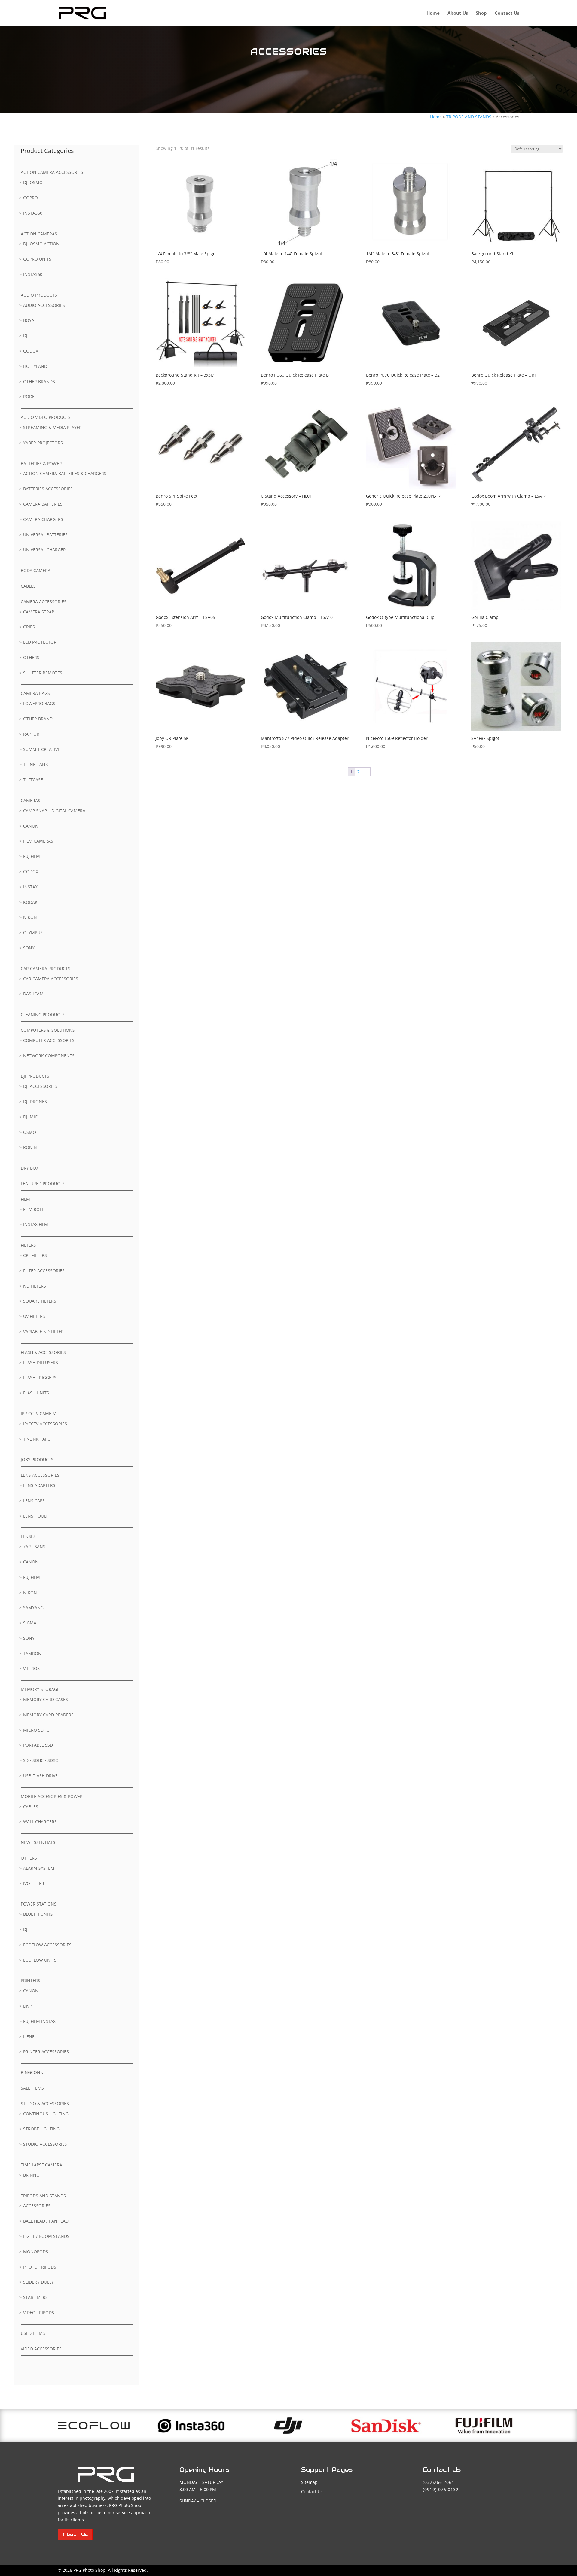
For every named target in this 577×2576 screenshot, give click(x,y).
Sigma (30, 1623)
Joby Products (37, 1459)
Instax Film (36, 1224)
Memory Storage (40, 1689)
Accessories (37, 2206)
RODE (29, 397)
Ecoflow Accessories (47, 1945)
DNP (27, 2006)
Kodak (30, 902)
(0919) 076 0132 (441, 2489)
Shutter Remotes (43, 673)
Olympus (33, 932)
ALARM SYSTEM (39, 1868)
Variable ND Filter (43, 1332)
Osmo (30, 1132)
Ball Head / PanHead (46, 2221)
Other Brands (39, 381)
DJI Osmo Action (41, 244)
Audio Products (39, 295)
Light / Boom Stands (46, 2236)
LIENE (29, 2037)
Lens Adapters (39, 1485)
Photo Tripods (40, 2267)
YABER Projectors (43, 443)
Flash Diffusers (41, 1362)
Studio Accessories (45, 2144)
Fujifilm (32, 856)
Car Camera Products (46, 969)
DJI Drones (35, 1102)
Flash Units (36, 1393)
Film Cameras (38, 841)
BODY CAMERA (36, 570)
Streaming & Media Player (52, 427)
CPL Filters (35, 1255)
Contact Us (507, 13)
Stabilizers (35, 2297)
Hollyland (35, 366)
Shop (481, 13)
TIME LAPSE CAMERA (41, 2165)
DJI (26, 336)
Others (31, 657)
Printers (31, 1980)
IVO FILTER (34, 1883)
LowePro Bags (39, 703)
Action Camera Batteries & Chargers (65, 473)
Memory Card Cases (46, 1699)
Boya (29, 320)
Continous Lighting (46, 2114)
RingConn (32, 2072)
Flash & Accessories (43, 1352)
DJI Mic (30, 1117)
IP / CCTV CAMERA (39, 1414)
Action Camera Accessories (52, 172)
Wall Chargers (40, 1822)
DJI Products (35, 1076)
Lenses (28, 1536)
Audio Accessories (44, 305)
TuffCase (33, 780)
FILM (25, 1199)
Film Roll (34, 1209)
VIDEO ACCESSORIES (41, 2349)
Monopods (36, 2252)
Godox (31, 351)
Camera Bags (35, 693)
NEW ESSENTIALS (38, 1842)
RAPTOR (31, 734)
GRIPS (29, 627)
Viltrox (31, 1668)
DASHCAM (33, 994)
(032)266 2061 (439, 2482)
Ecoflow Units (40, 1960)
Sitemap (309, 2482)
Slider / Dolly (38, 2282)
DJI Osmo (33, 182)
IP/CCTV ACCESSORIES (45, 1424)
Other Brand (38, 719)
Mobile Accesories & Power (52, 1796)
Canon (31, 826)
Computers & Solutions (48, 1030)
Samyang (33, 1607)
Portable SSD (38, 1745)
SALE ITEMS (32, 2088)
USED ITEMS (33, 2333)
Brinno (31, 2175)
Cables (28, 586)
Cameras (31, 800)
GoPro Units (37, 259)
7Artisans (34, 1547)
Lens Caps (34, 1501)
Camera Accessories (44, 602)
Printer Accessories (46, 2052)
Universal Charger (44, 550)
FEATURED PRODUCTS (43, 1184)
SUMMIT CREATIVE (42, 749)
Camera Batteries (43, 504)
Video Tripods (39, 2313)
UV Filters (34, 1316)
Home (433, 13)
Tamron (32, 1653)
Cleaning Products (43, 1014)
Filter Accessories (44, 1271)
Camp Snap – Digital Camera (54, 811)
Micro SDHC (36, 1730)
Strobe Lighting (41, 2129)
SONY (29, 1638)
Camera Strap (39, 612)
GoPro (31, 198)
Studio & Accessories (45, 2104)
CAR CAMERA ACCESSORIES (51, 979)
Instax (30, 887)
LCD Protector (40, 642)
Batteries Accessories (48, 489)
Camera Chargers (43, 519)
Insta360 (33, 213)
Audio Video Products (46, 417)
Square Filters (40, 1301)
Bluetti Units (38, 1914)
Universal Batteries (45, 535)
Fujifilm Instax (39, 2021)
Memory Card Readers (48, 1715)
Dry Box (30, 1168)
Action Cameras (39, 234)
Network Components (49, 1056)
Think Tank (36, 764)
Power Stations (39, 1904)
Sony (29, 948)
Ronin (30, 1147)
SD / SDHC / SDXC (41, 1760)
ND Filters (35, 1286)
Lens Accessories (40, 1475)
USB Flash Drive (40, 1776)
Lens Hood (35, 1516)
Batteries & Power (41, 463)
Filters (28, 1245)
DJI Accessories (40, 1086)
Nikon (30, 917)
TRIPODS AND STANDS (469, 117)
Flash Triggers (40, 1377)
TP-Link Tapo (37, 1439)
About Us (458, 13)
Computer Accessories (49, 1040)
